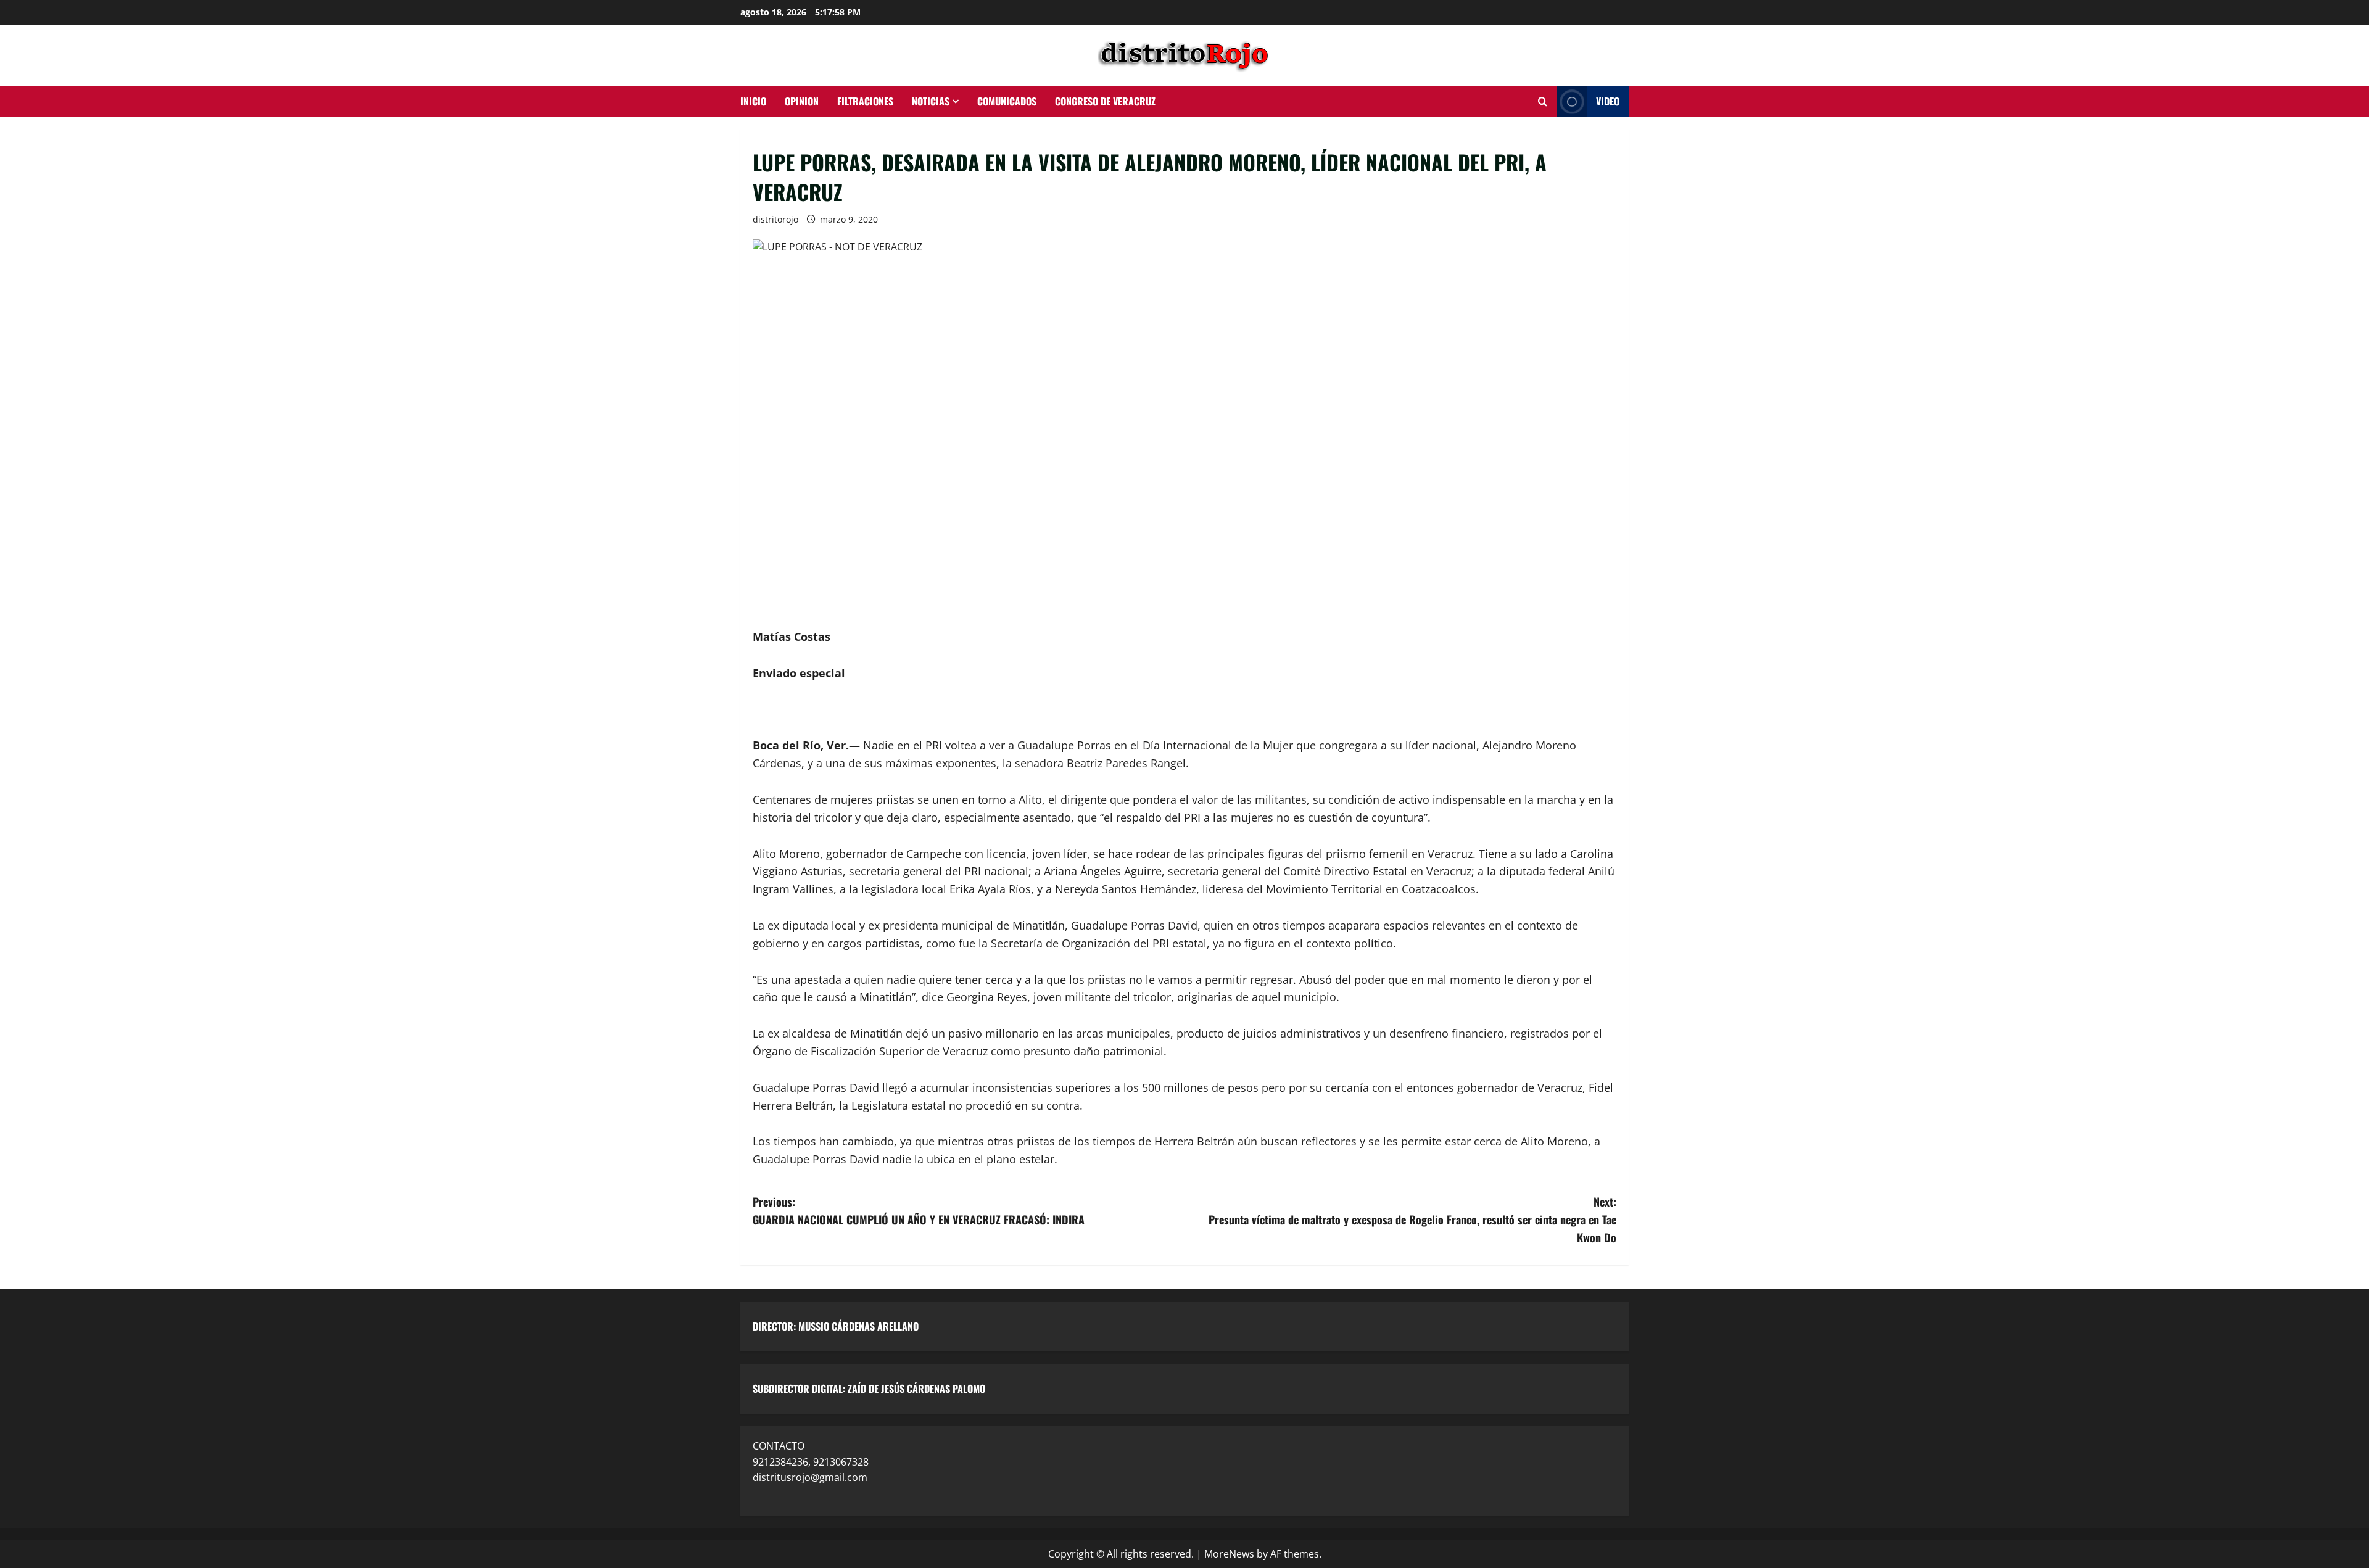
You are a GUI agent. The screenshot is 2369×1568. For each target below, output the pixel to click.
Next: (1412, 1219)
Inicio (753, 101)
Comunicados (1007, 101)
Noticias (931, 101)
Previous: (919, 1211)
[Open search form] (1543, 102)
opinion (802, 101)
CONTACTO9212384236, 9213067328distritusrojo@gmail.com (811, 1462)
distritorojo (775, 219)
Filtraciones (865, 101)
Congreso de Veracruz (1105, 101)
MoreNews (1229, 1554)
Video (1608, 101)
